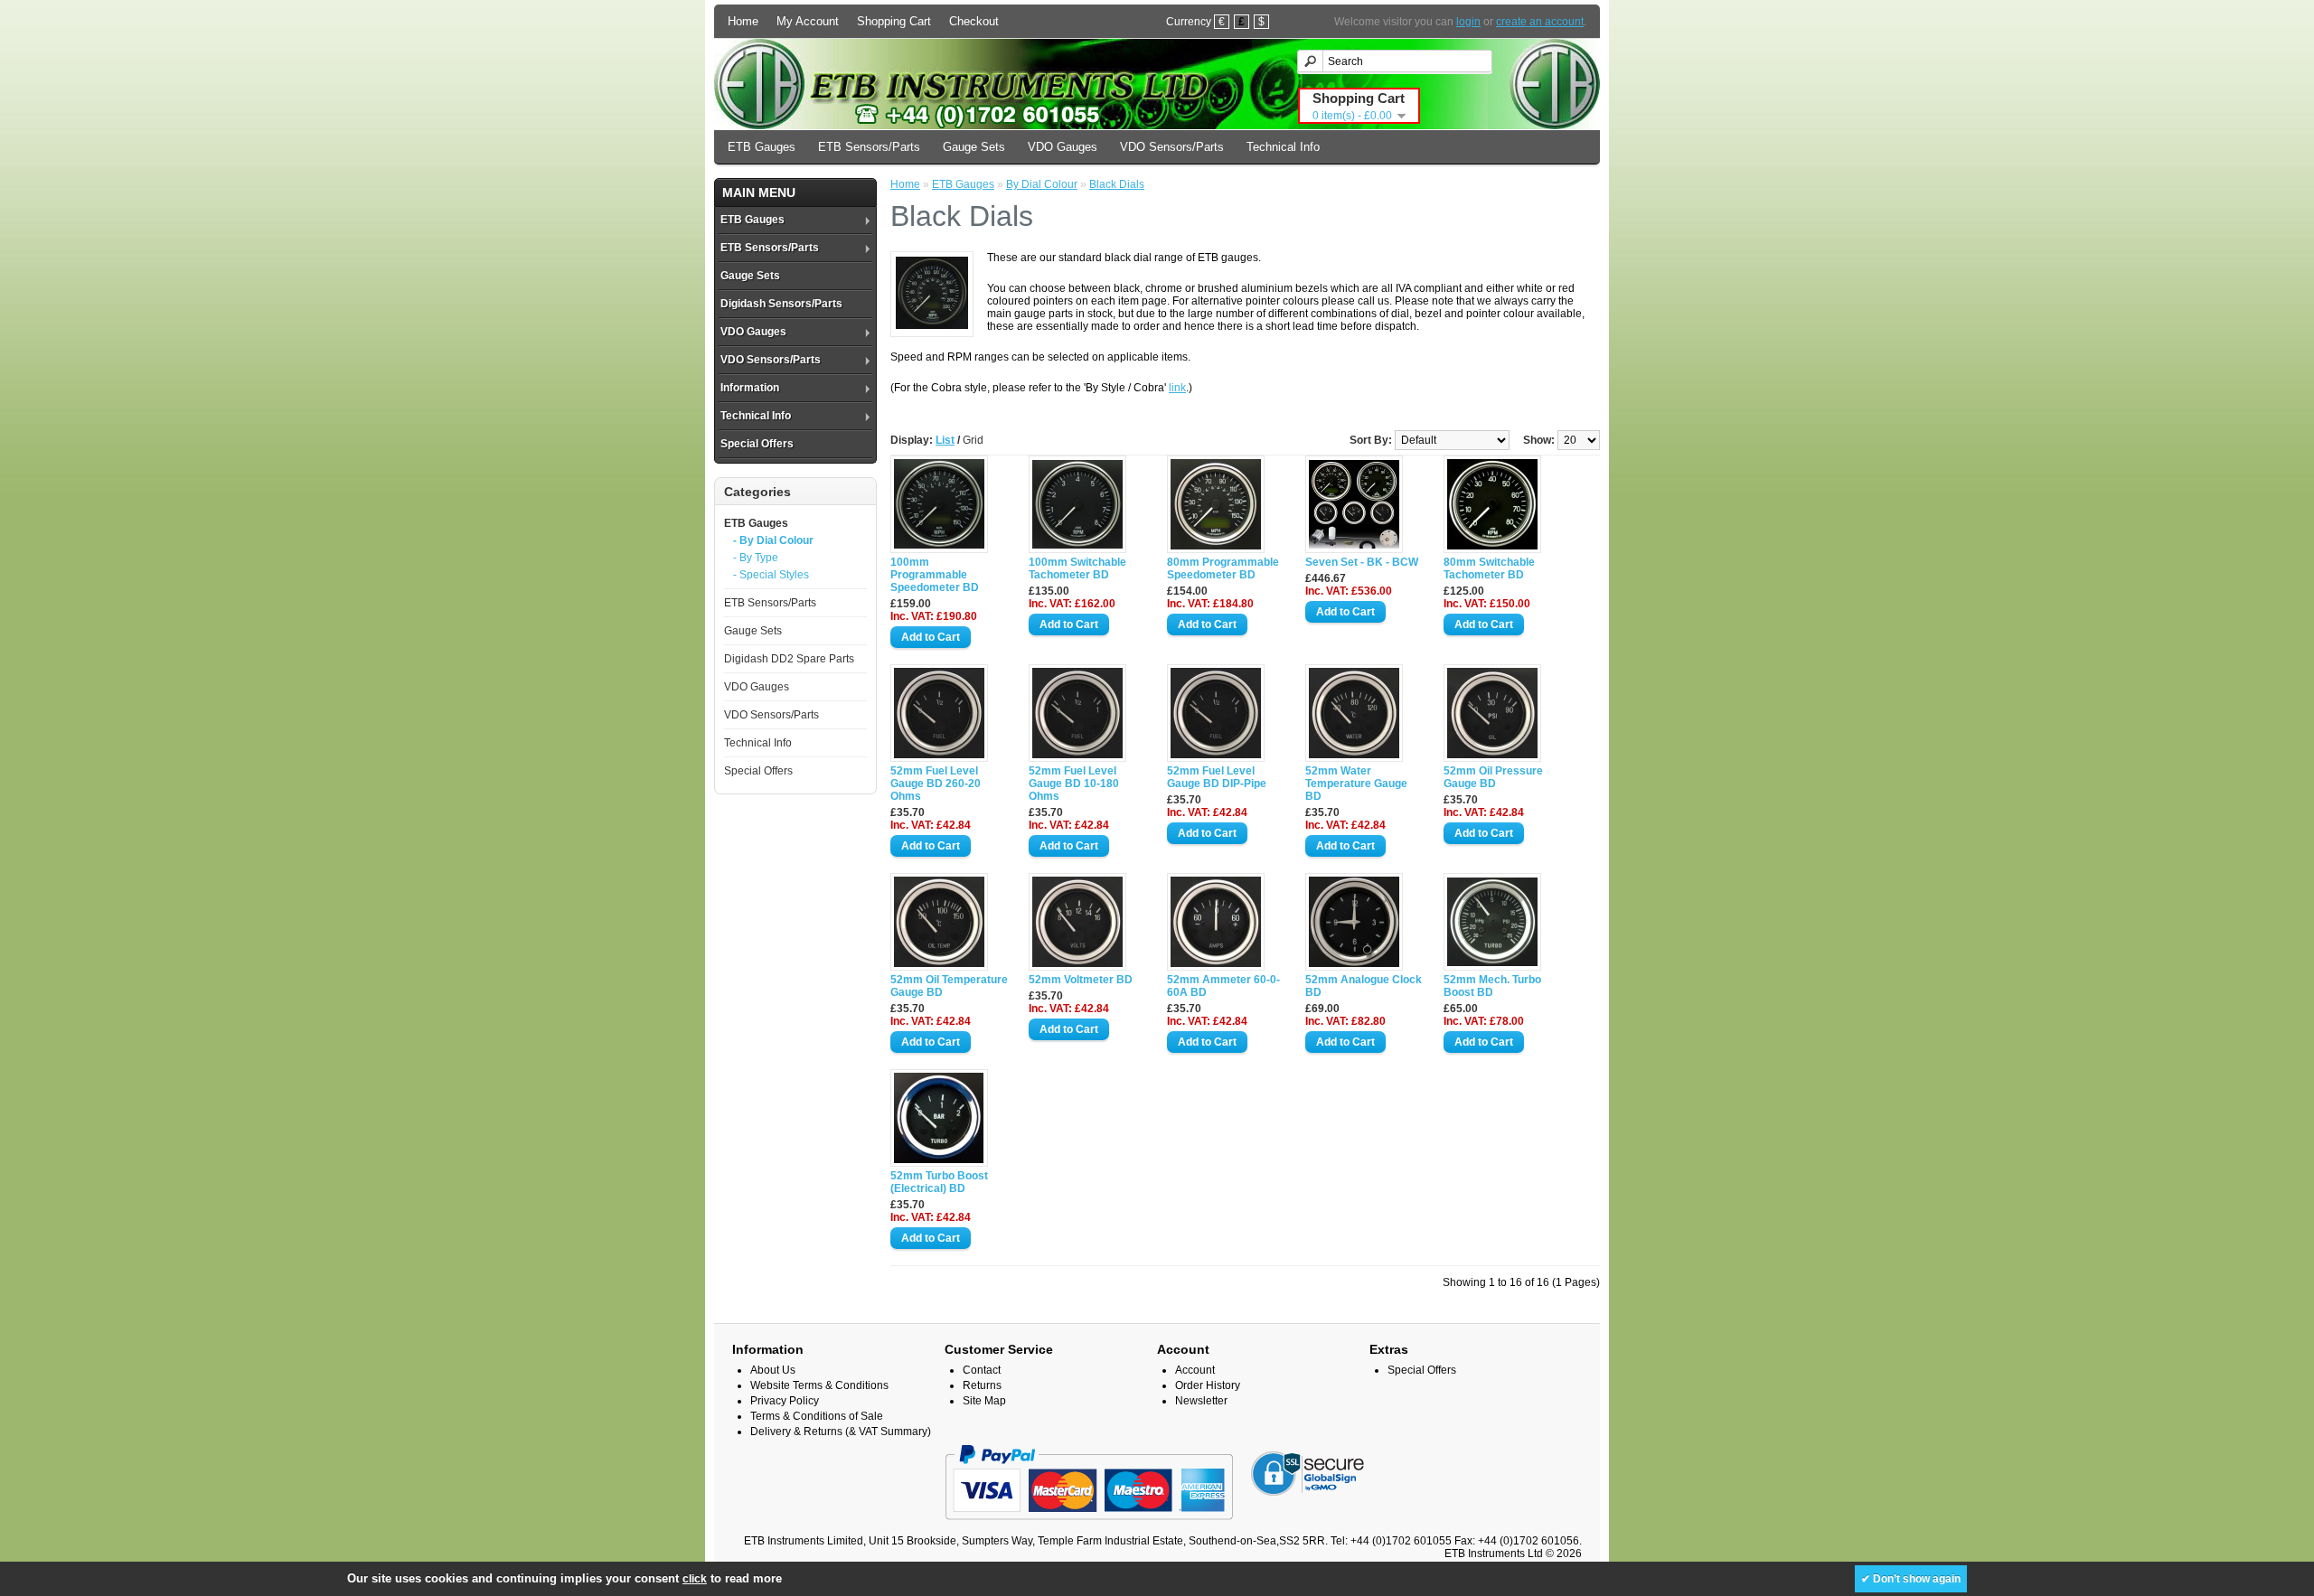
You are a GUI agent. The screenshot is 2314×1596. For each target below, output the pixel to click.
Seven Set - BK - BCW (1362, 562)
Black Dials (1117, 184)
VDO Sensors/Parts (1172, 147)
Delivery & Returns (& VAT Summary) (841, 1432)
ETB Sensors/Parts (869, 147)
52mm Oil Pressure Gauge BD (1493, 777)
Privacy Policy (785, 1401)
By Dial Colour (1042, 184)
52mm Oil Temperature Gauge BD (949, 986)
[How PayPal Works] (1089, 1528)
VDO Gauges (1063, 147)
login (1468, 22)
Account (1195, 1370)
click (695, 1579)
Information (750, 388)
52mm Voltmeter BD (1081, 980)
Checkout (974, 21)
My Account (808, 21)
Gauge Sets (974, 147)
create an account (1540, 22)
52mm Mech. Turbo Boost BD (1492, 986)
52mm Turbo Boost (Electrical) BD (939, 1182)
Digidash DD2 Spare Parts (789, 659)
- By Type (756, 558)
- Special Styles (771, 575)
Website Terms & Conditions (819, 1385)
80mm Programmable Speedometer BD (1223, 568)
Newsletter (1201, 1401)
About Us (773, 1370)
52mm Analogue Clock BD (1364, 986)
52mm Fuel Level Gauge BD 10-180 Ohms (1074, 784)
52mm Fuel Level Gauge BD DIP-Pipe (1217, 777)
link (1177, 388)
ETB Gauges (762, 147)
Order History (1208, 1385)
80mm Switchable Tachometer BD (1489, 568)
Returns (982, 1385)
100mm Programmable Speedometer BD (935, 575)
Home (743, 21)
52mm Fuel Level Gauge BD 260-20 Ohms (936, 784)
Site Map (984, 1401)
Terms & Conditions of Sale (817, 1416)
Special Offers (757, 444)
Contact (982, 1370)
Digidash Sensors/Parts (781, 304)
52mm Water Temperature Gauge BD (1356, 784)
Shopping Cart (894, 21)
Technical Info (1283, 147)
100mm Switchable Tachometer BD (1077, 568)
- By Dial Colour (773, 540)
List (945, 440)
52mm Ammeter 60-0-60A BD (1223, 986)
